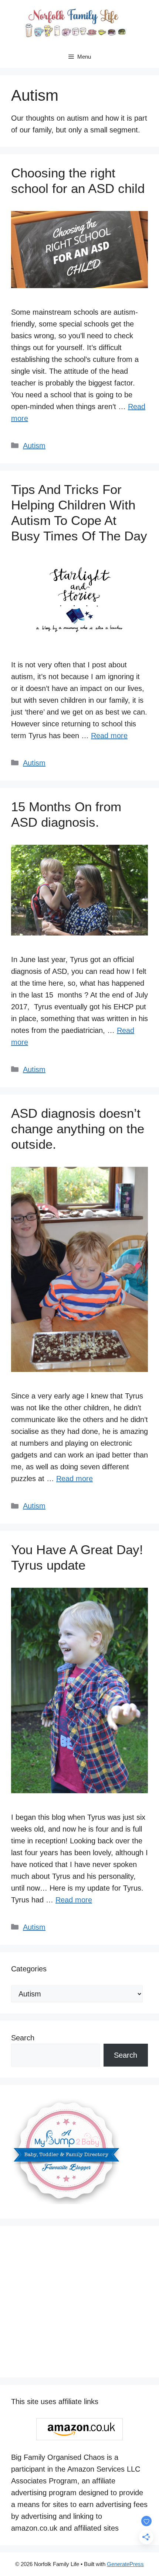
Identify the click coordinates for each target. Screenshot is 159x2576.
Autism (34, 446)
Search (23, 2038)
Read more (109, 736)
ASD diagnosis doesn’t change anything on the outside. (78, 1129)
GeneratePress (125, 2564)
